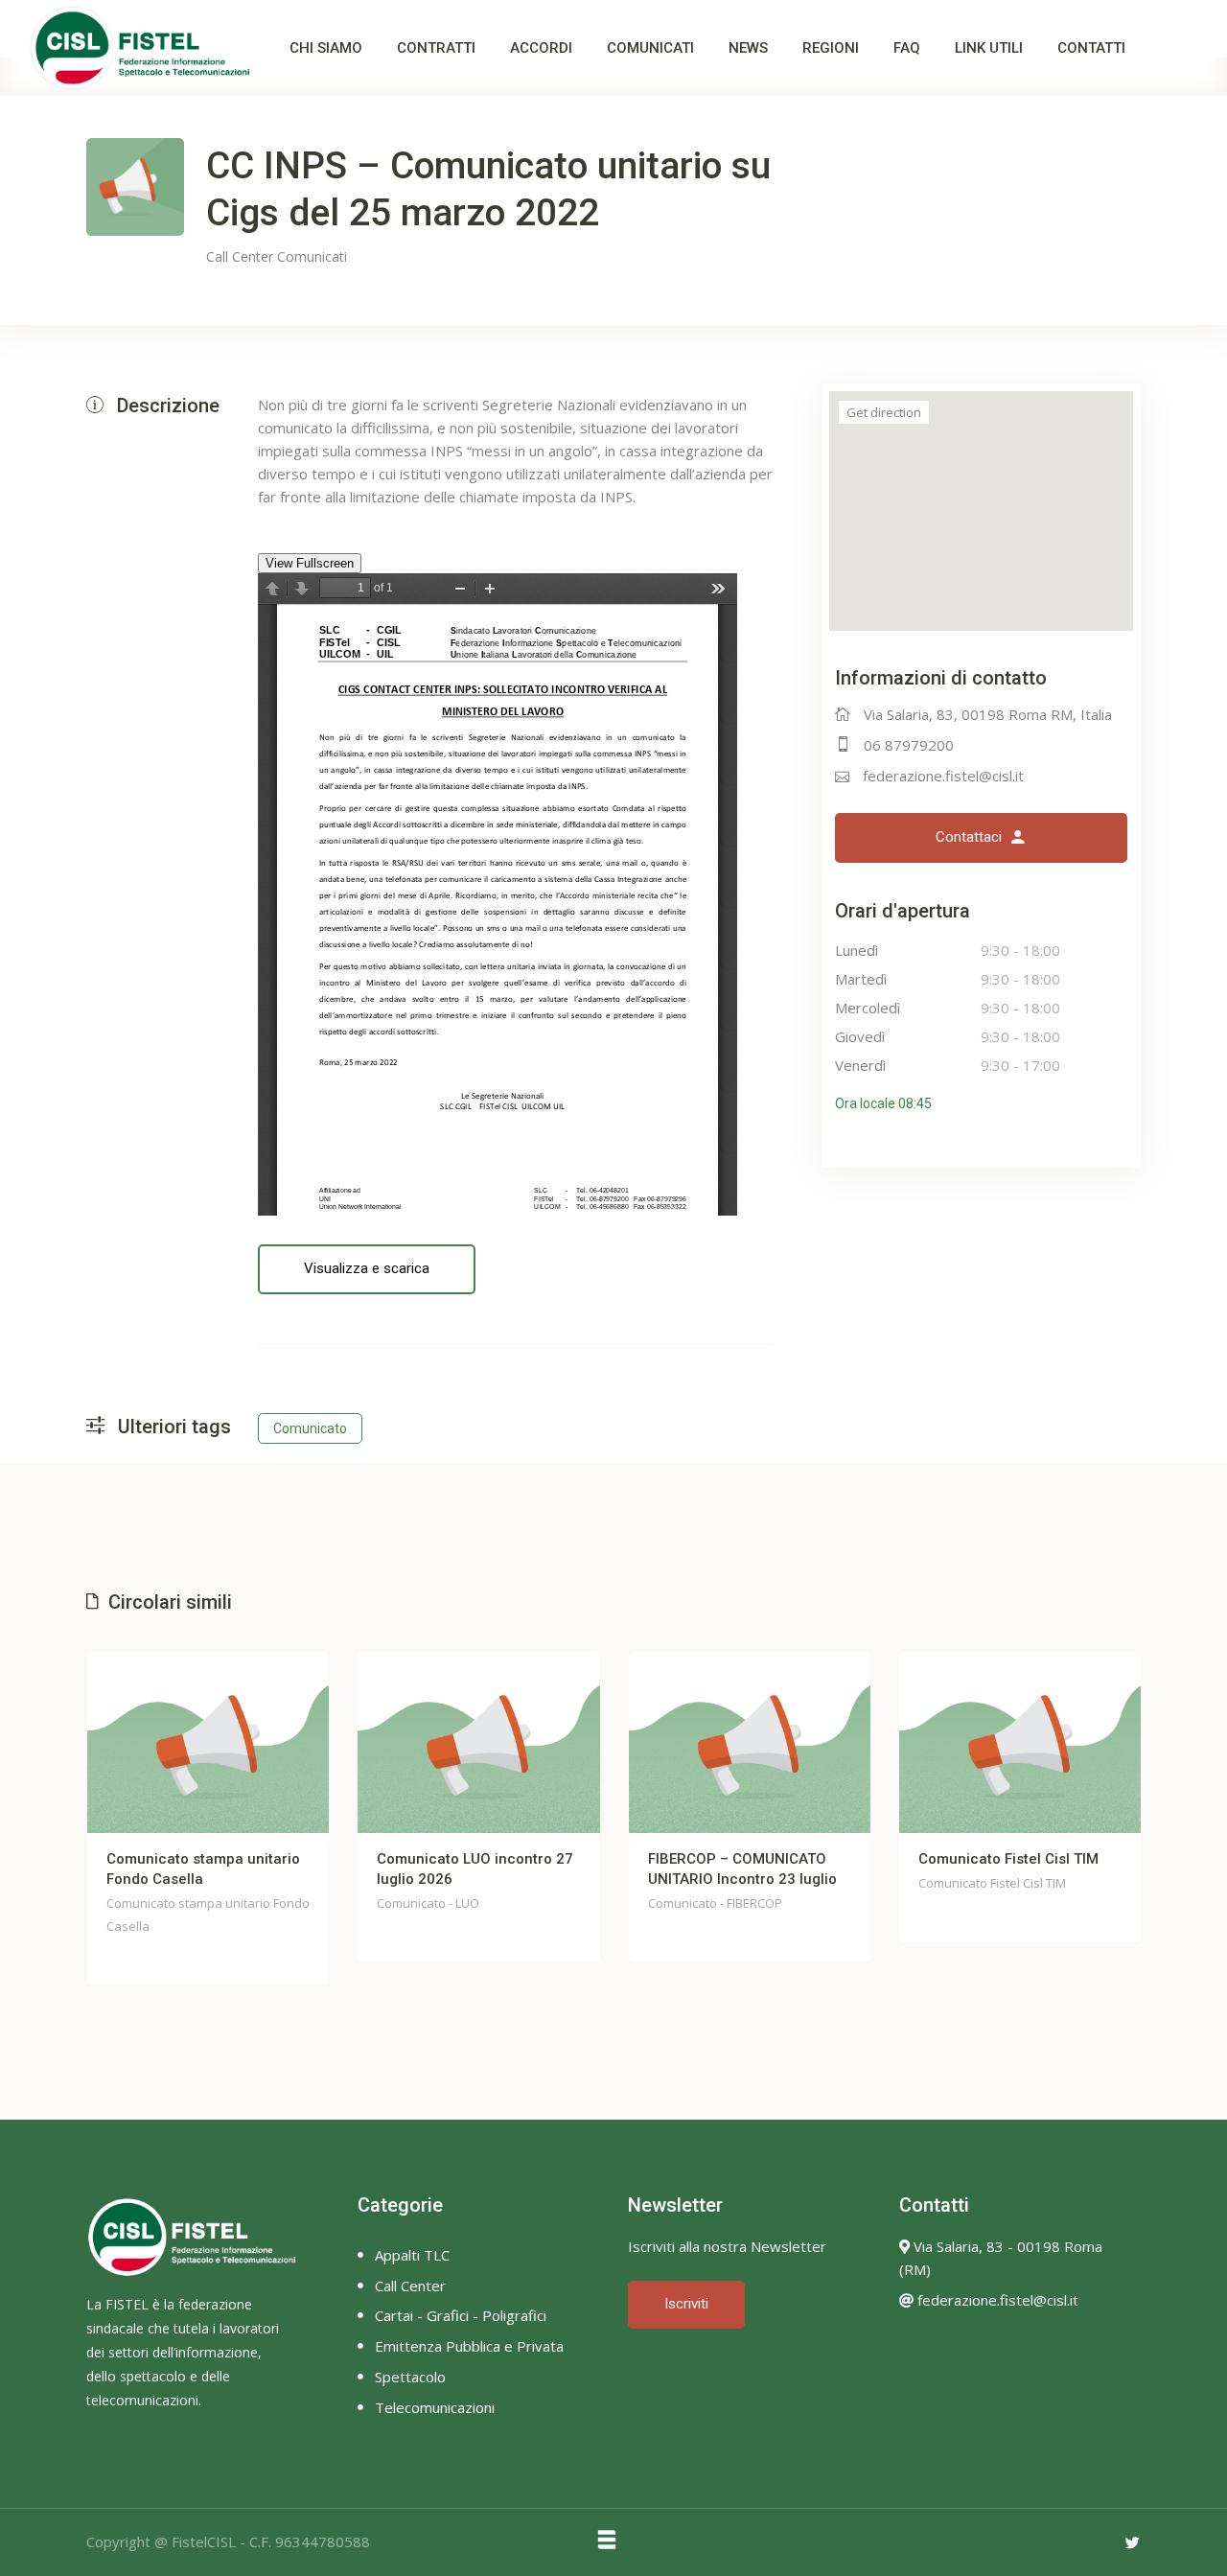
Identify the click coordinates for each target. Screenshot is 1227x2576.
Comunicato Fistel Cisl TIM (1008, 1859)
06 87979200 (909, 745)
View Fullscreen (310, 563)
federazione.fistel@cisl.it (943, 776)
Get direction (884, 412)
